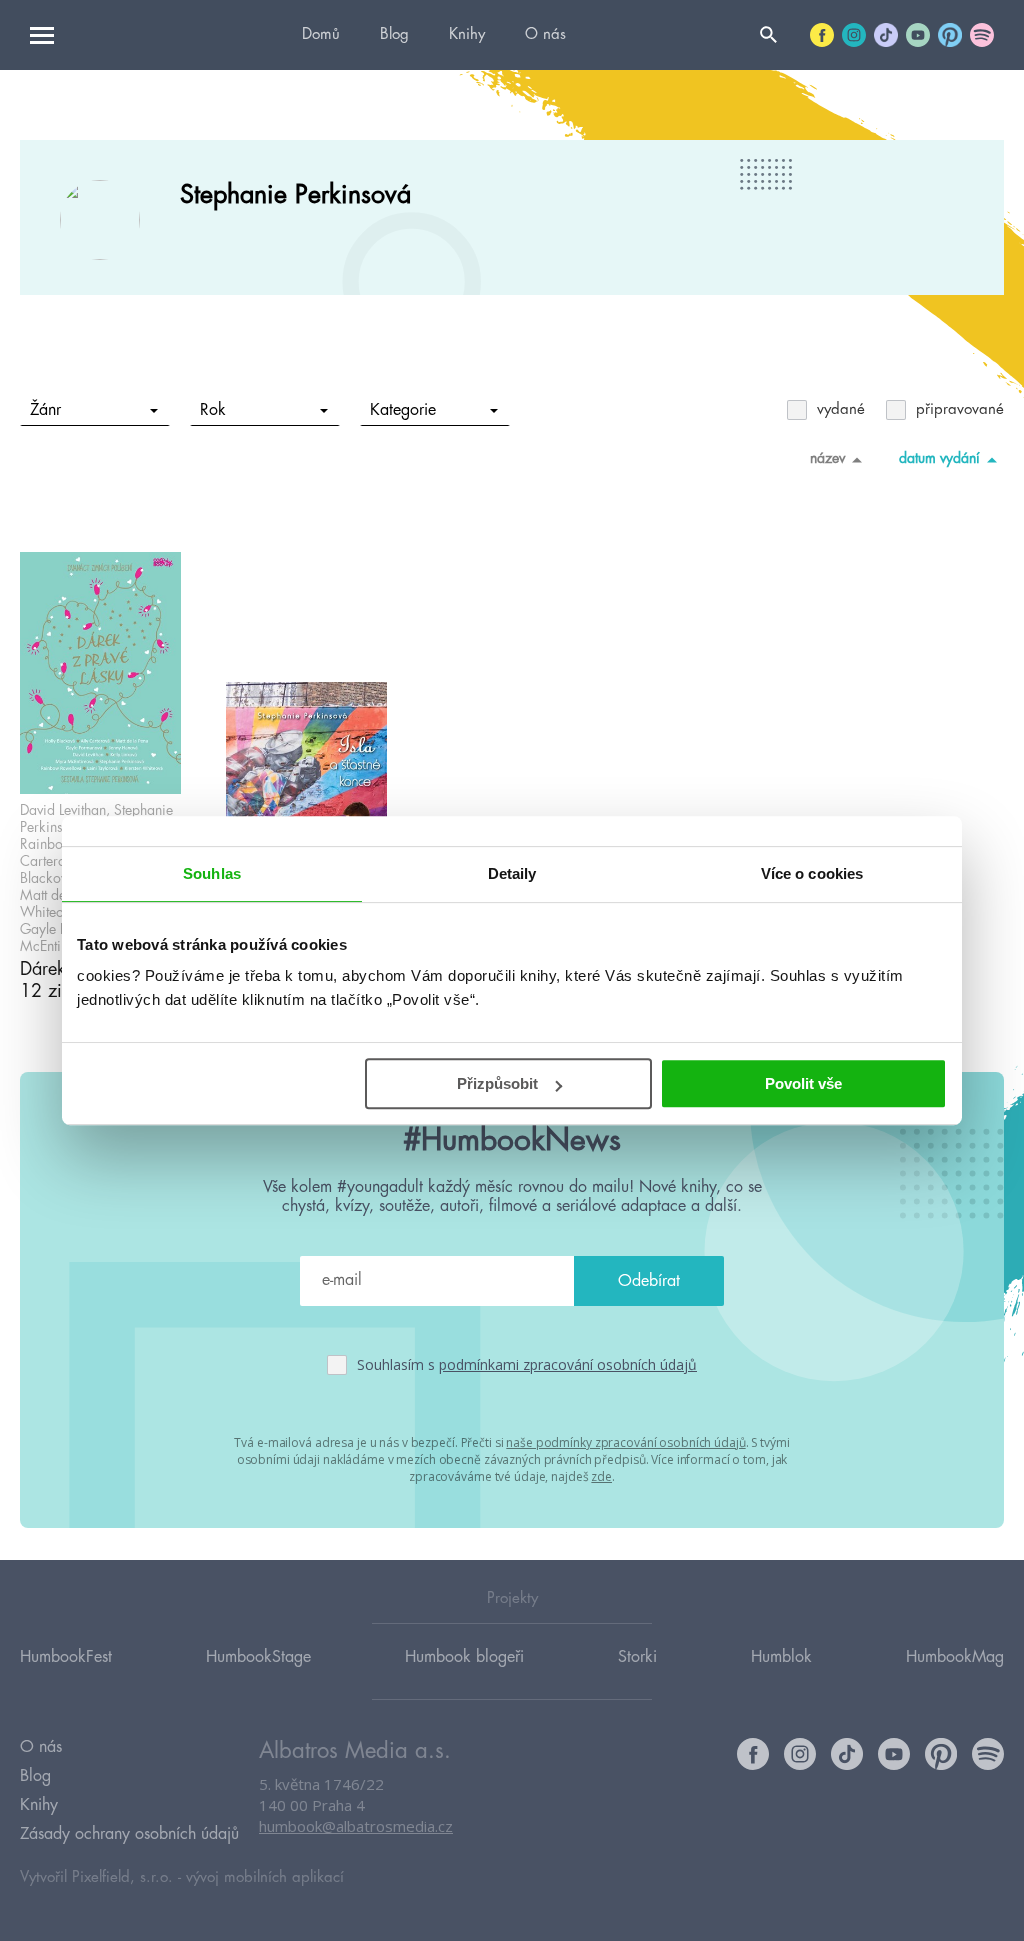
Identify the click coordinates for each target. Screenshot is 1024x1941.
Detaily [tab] (512, 873)
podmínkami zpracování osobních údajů (568, 1364)
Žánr (45, 410)
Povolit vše (803, 1083)
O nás (545, 34)
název (827, 458)
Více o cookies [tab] (812, 873)
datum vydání (939, 458)
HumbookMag (955, 1657)
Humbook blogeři (464, 1657)
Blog (394, 34)
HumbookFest (66, 1657)
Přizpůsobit (497, 1083)
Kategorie (403, 410)
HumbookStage (258, 1657)
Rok (213, 410)
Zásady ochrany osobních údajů (129, 1834)
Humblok (781, 1657)
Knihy (467, 34)
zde (601, 1476)
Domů (321, 34)
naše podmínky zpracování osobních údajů (625, 1442)
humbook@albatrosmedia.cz (356, 1826)
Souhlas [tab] (212, 873)
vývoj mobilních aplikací (265, 1877)
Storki (637, 1657)
